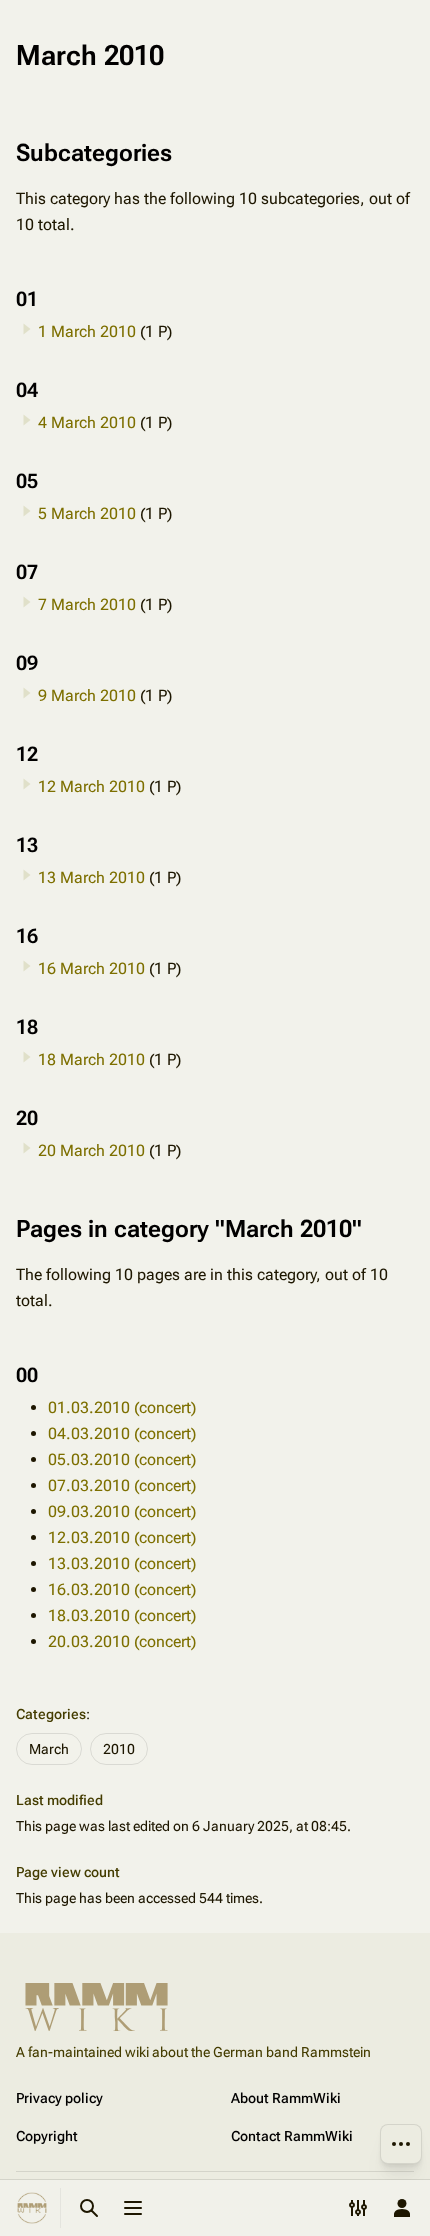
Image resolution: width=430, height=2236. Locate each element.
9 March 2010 (87, 695)
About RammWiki (286, 2098)
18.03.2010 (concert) (122, 1615)
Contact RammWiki (292, 2136)
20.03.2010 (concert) (122, 1641)
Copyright (47, 2136)
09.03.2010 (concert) (122, 1511)
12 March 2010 (91, 786)
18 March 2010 (91, 1059)
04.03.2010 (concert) (122, 1433)
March (49, 1749)
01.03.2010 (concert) (122, 1407)
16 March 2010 (91, 968)
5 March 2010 (87, 513)
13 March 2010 (91, 877)
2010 (119, 1749)
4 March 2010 (87, 422)
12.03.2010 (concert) (122, 1537)
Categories (51, 1714)
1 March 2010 (87, 331)
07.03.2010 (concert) (122, 1485)
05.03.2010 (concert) (122, 1459)
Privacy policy (59, 2098)
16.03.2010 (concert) (122, 1589)
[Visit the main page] (32, 2208)
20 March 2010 (91, 1150)
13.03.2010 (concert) (122, 1563)
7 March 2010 (87, 604)
